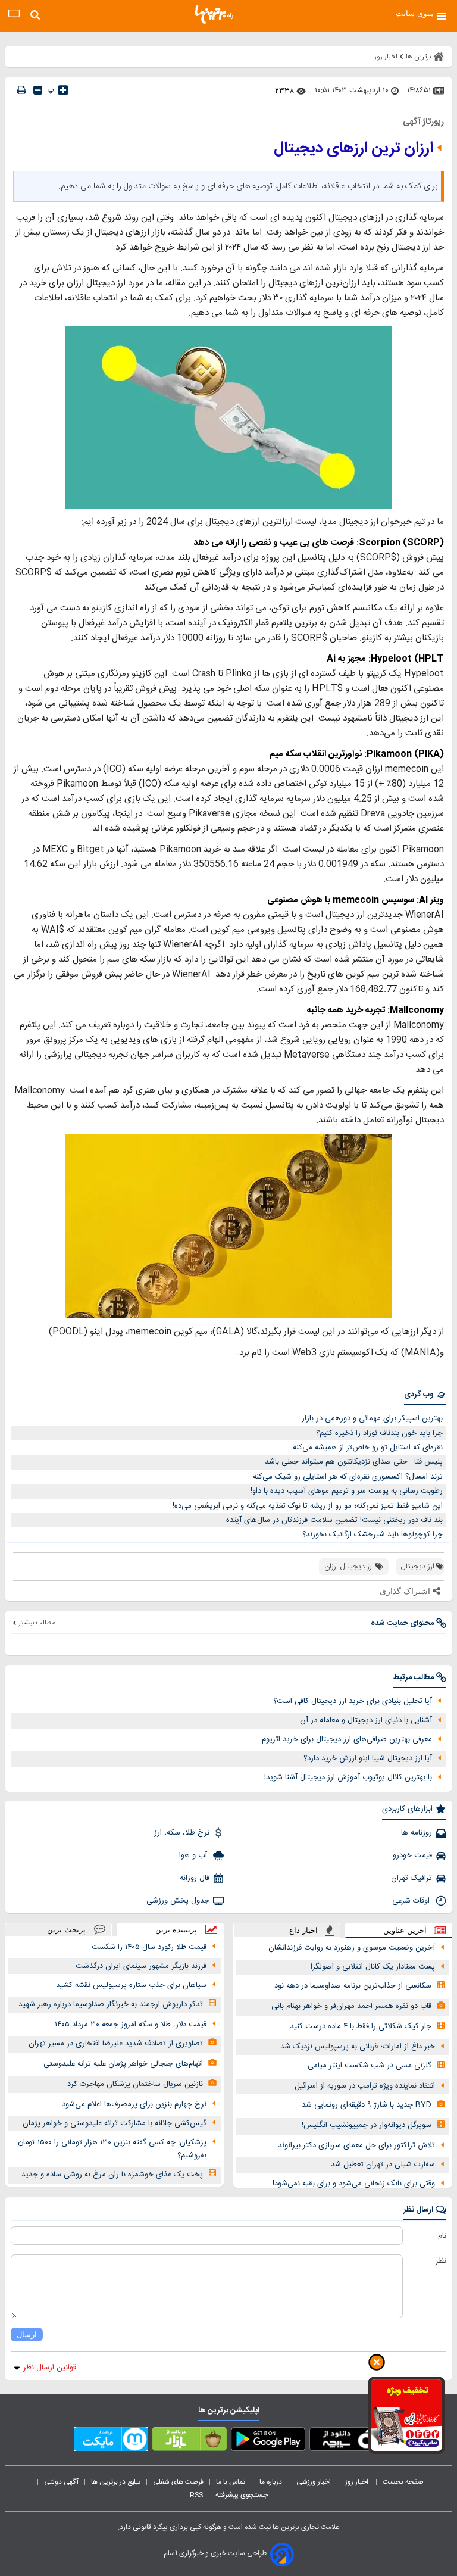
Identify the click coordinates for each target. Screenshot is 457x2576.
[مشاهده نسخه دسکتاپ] (14, 15)
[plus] (63, 90)
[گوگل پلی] (268, 2441)
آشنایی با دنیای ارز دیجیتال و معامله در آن (366, 1720)
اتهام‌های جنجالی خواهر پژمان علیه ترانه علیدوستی (123, 2064)
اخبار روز (358, 2482)
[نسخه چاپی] (21, 90)
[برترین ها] (214, 15)
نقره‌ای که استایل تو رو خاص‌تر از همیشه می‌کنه (368, 1448)
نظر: (440, 2261)
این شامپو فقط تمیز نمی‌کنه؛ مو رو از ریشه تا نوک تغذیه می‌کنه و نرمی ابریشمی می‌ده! (308, 1506)
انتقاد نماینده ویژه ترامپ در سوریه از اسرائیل (365, 2086)
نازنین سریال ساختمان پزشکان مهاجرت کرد (135, 2084)
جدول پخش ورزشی (178, 1901)
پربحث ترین (66, 1930)
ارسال (27, 2335)
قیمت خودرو (412, 1855)
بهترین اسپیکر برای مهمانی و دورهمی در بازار (372, 1418)
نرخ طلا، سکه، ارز (182, 1833)
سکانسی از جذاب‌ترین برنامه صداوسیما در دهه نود (353, 1986)
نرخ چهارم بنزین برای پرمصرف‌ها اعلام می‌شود (134, 2104)
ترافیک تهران (411, 1878)
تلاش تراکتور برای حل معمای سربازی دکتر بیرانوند (356, 2145)
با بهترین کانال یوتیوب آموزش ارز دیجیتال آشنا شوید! (348, 1777)
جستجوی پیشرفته (242, 2495)
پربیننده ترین (176, 1930)
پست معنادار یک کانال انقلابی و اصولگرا (373, 1967)
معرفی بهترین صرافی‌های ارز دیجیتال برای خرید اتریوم (347, 1739)
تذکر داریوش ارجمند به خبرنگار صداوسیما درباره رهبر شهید (111, 2004)
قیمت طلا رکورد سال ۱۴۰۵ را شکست (149, 1947)
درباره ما (272, 2482)
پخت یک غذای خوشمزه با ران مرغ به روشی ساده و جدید (112, 2175)
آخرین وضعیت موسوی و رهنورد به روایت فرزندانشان (352, 1948)
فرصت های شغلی (178, 2482)
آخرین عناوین (405, 1930)
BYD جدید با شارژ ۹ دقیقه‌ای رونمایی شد (367, 2105)
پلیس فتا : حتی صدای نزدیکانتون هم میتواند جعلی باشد (354, 1462)
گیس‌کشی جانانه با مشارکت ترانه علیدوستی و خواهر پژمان (115, 2123)
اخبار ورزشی (314, 2482)
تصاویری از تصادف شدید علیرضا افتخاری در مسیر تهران (116, 2044)
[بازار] (190, 2441)
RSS (196, 2495)
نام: (441, 2236)
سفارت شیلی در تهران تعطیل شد (383, 2165)
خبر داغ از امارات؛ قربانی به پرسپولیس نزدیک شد (358, 2047)
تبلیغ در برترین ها (116, 2482)
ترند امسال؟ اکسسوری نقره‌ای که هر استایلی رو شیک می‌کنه (348, 1477)
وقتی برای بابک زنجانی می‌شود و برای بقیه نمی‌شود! (354, 2184)
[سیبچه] (347, 2441)
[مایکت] (111, 2441)
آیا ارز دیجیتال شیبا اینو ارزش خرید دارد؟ (368, 1758)
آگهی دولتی (61, 2482)
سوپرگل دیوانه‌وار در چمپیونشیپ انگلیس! (367, 2125)
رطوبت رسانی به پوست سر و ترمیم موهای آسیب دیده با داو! (347, 1491)
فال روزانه (195, 1878)
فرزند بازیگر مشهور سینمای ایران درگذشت (141, 1966)
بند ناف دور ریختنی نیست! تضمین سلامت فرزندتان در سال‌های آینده (334, 1520)
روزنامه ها (417, 1833)
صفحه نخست (403, 2482)
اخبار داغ (303, 1930)
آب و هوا (194, 1855)
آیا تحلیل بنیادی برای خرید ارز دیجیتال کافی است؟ (353, 1701)
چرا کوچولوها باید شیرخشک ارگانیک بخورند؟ (373, 1535)
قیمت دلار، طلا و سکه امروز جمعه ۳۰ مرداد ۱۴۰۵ (131, 2025)
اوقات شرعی (412, 1901)
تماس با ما (231, 2482)
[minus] (38, 90)
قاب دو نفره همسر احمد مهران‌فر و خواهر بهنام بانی (351, 2006)
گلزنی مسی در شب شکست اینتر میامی (370, 2066)
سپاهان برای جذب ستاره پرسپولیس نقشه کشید (131, 1985)
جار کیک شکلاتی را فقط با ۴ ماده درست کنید (361, 2026)
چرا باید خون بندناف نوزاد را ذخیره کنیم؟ (379, 1433)
